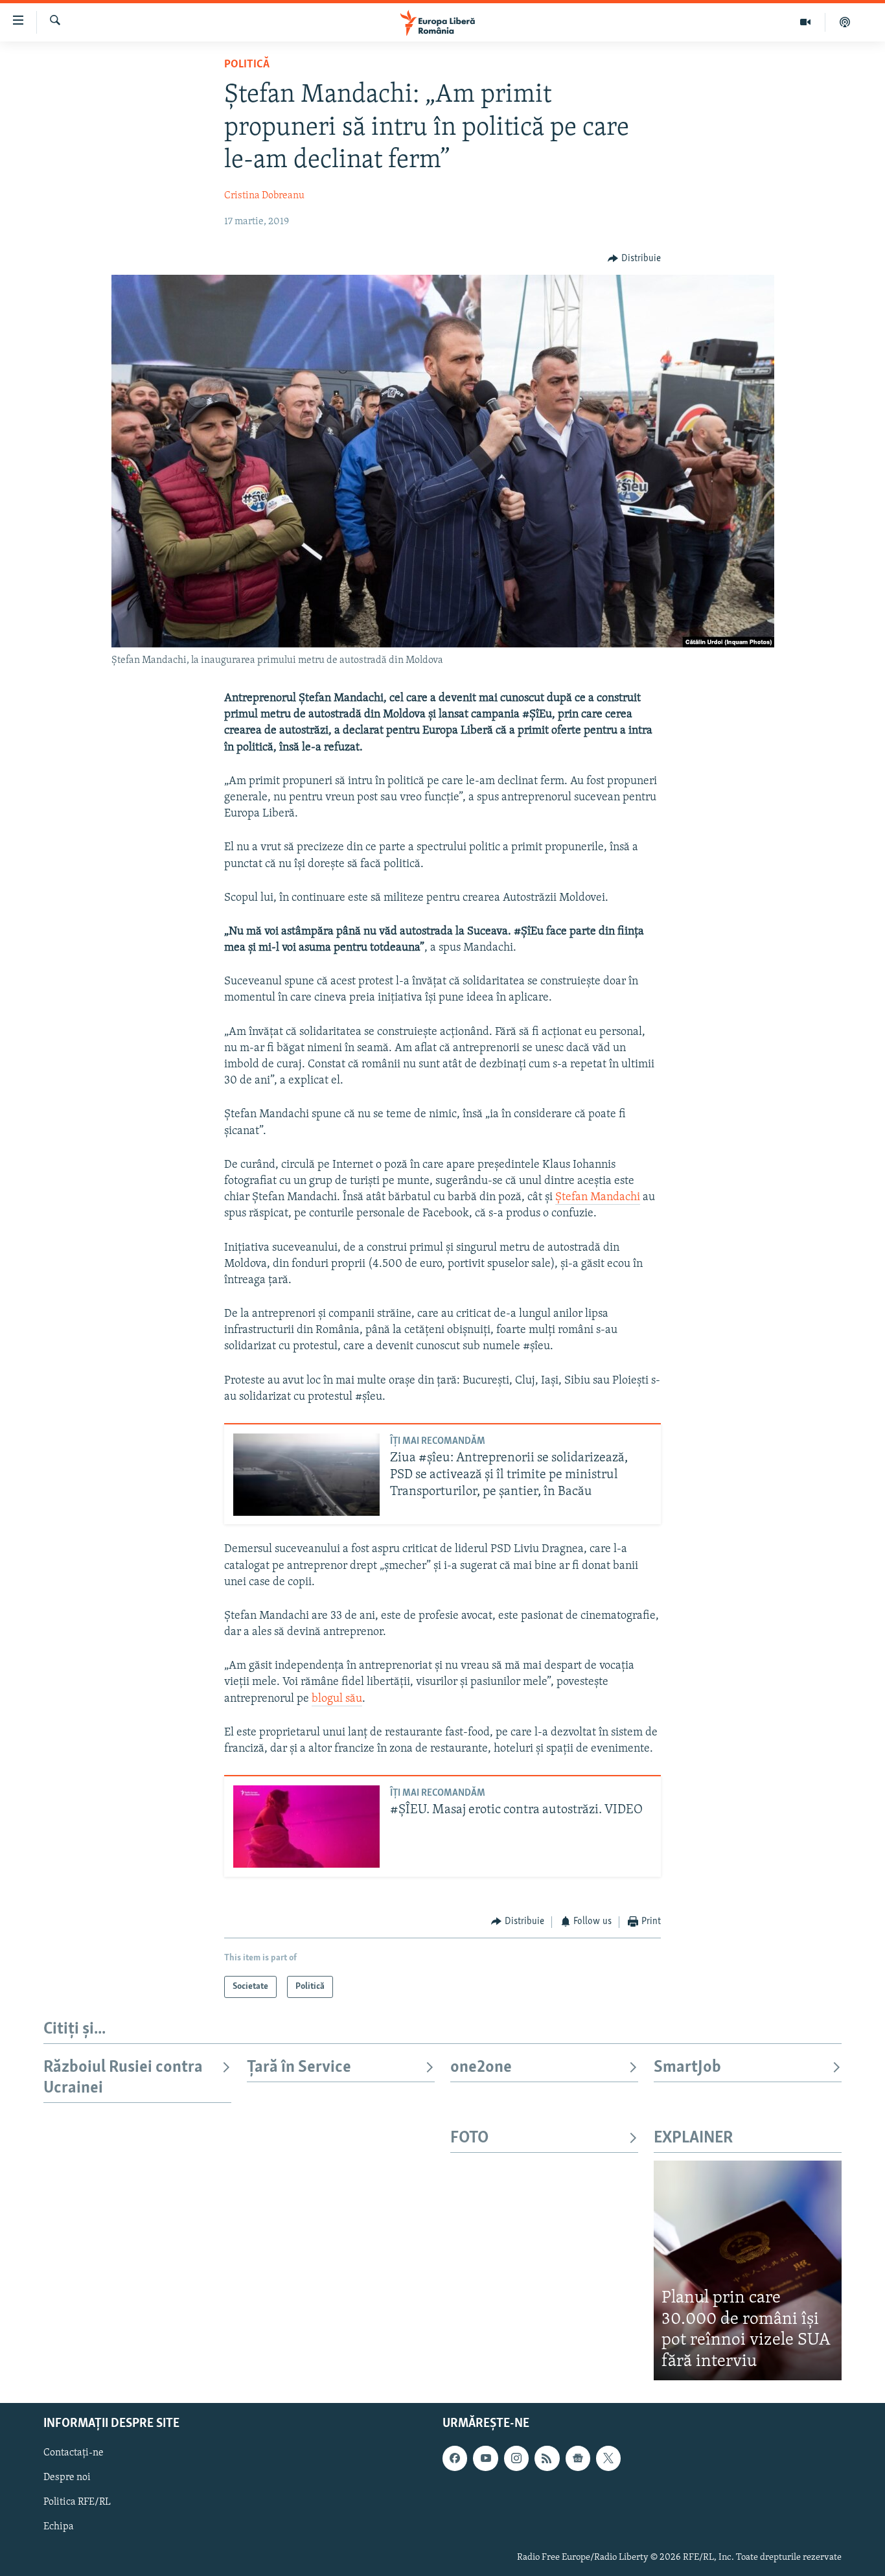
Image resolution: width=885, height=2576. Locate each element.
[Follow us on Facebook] (455, 2459)
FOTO (469, 2138)
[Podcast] (845, 22)
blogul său (337, 1699)
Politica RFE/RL (77, 2503)
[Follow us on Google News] (578, 2459)
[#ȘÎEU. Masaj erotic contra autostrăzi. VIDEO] (306, 1827)
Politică (247, 65)
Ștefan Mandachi (598, 1198)
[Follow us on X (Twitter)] (608, 2459)
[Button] (634, 259)
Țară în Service (299, 2068)
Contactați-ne (74, 2454)
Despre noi (67, 2478)
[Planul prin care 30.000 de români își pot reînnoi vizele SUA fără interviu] (748, 2270)
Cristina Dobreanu (264, 196)
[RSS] (547, 2459)
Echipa (59, 2527)
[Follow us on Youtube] (485, 2459)
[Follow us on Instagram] (516, 2459)
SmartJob (687, 2068)
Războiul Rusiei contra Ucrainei (123, 2078)
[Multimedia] (806, 22)
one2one (481, 2068)
